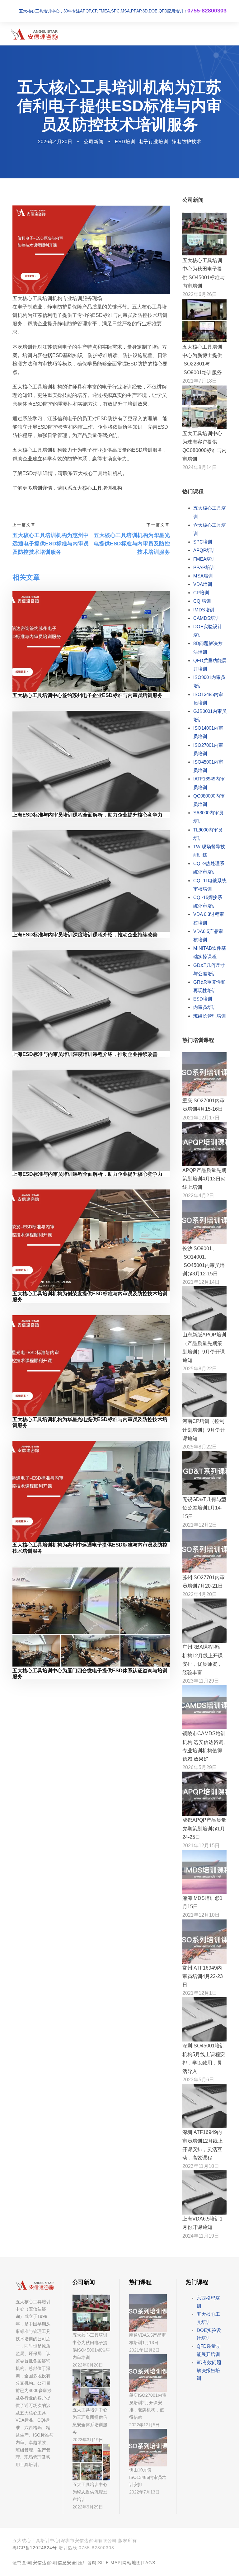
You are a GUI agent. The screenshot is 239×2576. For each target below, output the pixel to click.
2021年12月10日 (201, 1915)
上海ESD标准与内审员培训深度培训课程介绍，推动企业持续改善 (85, 935)
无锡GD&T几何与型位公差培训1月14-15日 (204, 1508)
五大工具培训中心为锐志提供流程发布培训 (90, 2492)
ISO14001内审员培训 (208, 732)
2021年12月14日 (201, 1282)
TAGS (149, 2563)
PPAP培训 (204, 567)
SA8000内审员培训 (208, 817)
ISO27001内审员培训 (208, 749)
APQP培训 (204, 550)
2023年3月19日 (88, 2440)
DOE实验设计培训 (208, 631)
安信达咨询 (44, 2563)
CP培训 (201, 593)
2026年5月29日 (200, 1767)
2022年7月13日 (144, 2492)
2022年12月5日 (144, 2425)
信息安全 (67, 2563)
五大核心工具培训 (210, 512)
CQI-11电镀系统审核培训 (210, 885)
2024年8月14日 (200, 467)
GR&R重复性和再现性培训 (209, 986)
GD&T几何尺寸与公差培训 (209, 969)
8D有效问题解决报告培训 (209, 2370)
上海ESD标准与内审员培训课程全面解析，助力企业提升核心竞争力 (87, 815)
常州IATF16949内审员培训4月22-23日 (203, 1976)
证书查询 (22, 2563)
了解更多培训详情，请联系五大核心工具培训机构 (67, 488)
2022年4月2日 (198, 1196)
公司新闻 (94, 141)
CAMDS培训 (206, 618)
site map (109, 2563)
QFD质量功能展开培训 (210, 665)
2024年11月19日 (201, 2236)
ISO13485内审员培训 (208, 699)
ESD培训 (125, 141)
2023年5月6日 (198, 2080)
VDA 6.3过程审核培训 (209, 918)
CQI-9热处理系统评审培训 (209, 868)
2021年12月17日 (201, 1118)
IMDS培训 (204, 610)
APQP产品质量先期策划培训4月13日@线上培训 (204, 1179)
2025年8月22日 (200, 1369)
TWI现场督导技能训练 (209, 851)
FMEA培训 (204, 559)
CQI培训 (202, 601)
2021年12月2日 (200, 1525)
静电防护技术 (186, 141)
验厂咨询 (87, 2563)
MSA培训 (203, 576)
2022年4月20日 (200, 1594)
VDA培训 (203, 584)
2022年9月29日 (88, 2507)
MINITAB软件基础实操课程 (210, 952)
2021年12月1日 (200, 1993)
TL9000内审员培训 (208, 834)
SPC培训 (203, 542)
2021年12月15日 (201, 1846)
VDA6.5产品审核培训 (208, 935)
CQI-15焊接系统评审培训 (208, 902)
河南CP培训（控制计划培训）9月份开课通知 (204, 1430)
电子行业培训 (153, 141)
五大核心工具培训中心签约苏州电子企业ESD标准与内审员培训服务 (87, 695)
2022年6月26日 (200, 294)
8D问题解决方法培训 (208, 648)
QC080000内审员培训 (209, 800)
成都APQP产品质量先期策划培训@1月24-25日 (204, 1828)
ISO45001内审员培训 (208, 766)
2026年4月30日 (55, 141)
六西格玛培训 (208, 2302)
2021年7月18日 (200, 381)
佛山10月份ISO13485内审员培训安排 (148, 2477)
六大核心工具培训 (210, 529)
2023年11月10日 (201, 2166)
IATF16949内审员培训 (209, 783)
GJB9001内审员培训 (210, 715)
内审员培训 (205, 1007)
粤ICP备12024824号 (35, 2548)
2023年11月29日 (201, 1681)
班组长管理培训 (210, 1016)
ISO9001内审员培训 (209, 681)
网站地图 (132, 2563)
